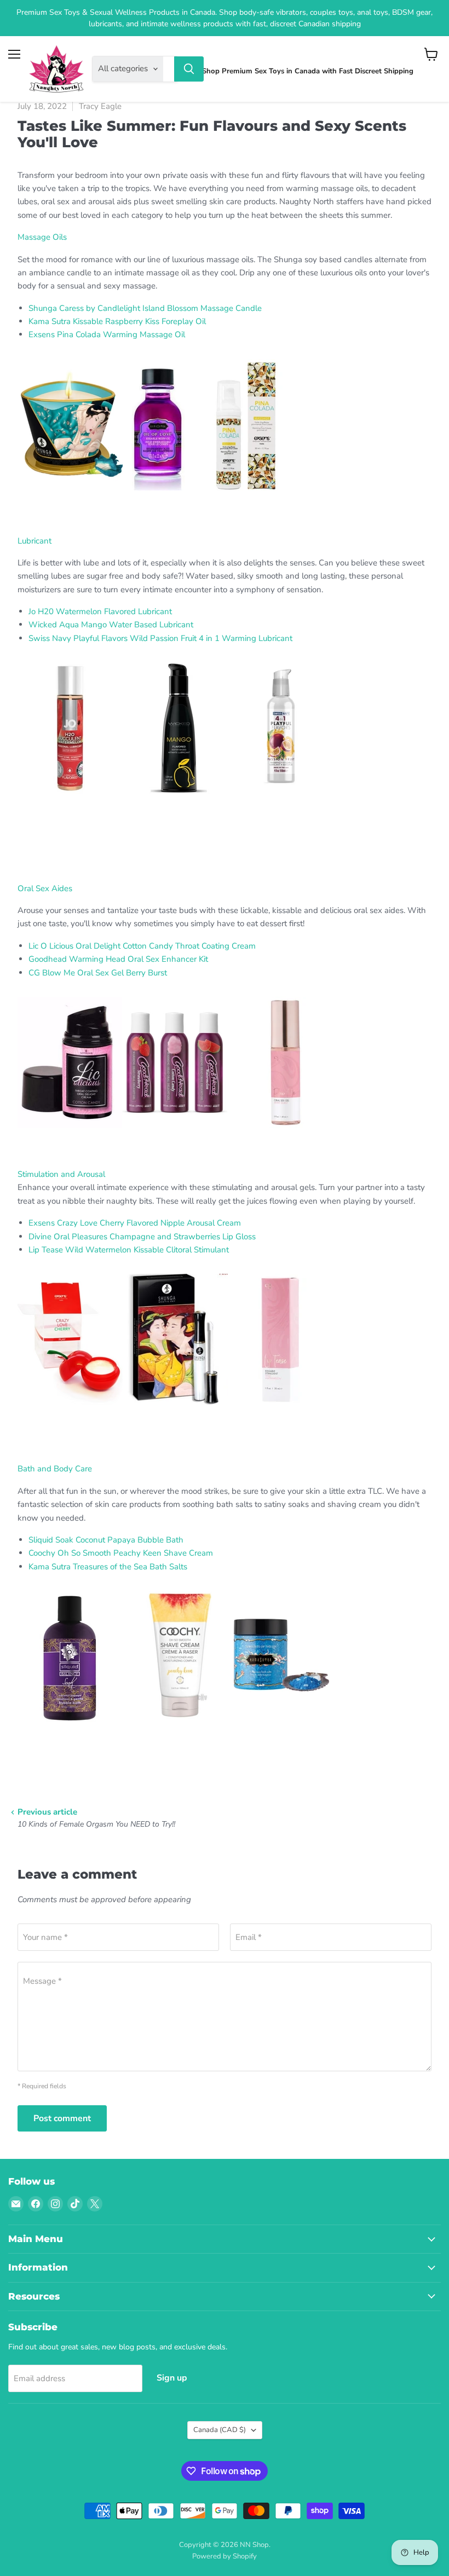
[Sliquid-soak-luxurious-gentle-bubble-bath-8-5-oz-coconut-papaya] (70, 1728)
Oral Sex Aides (45, 888)
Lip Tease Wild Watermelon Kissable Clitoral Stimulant (130, 1250)
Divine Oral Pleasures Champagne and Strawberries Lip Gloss (143, 1237)
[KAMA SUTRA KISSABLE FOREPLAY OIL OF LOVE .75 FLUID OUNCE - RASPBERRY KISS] (70, 496)
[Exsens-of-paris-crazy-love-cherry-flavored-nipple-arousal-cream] (70, 1411)
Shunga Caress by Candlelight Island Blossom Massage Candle (145, 308)
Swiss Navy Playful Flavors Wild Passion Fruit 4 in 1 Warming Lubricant (160, 638)
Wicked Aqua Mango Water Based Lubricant (112, 625)
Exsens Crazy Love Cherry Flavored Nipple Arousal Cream (136, 1223)
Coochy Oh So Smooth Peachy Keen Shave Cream (122, 1553)
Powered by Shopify (225, 2556)
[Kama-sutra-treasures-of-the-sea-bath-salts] (280, 1728)
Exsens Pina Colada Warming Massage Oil (108, 334)
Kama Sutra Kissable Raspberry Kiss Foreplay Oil (117, 321)
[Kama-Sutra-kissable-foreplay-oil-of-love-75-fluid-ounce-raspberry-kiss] (157, 496)
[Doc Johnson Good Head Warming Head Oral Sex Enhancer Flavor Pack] (175, 1134)
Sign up (172, 2378)
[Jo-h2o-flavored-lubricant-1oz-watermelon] (70, 800)
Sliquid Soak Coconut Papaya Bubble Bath (107, 1540)
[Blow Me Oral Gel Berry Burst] (280, 1134)
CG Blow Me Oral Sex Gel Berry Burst (98, 973)
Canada (220, 2430)
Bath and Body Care (55, 1469)
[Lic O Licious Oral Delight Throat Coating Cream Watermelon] (70, 1134)
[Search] (189, 69)
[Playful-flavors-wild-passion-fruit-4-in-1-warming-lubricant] (280, 800)
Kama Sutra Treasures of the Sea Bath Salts (108, 1567)
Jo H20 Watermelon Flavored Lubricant (101, 611)
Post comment (62, 2118)
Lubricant (34, 541)
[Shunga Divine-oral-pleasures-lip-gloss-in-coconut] (175, 1411)
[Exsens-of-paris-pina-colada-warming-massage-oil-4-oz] (243, 496)
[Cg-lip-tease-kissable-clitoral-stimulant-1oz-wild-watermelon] (280, 1411)
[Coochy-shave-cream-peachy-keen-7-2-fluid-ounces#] (175, 1728)
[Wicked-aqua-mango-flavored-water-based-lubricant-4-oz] (175, 800)
